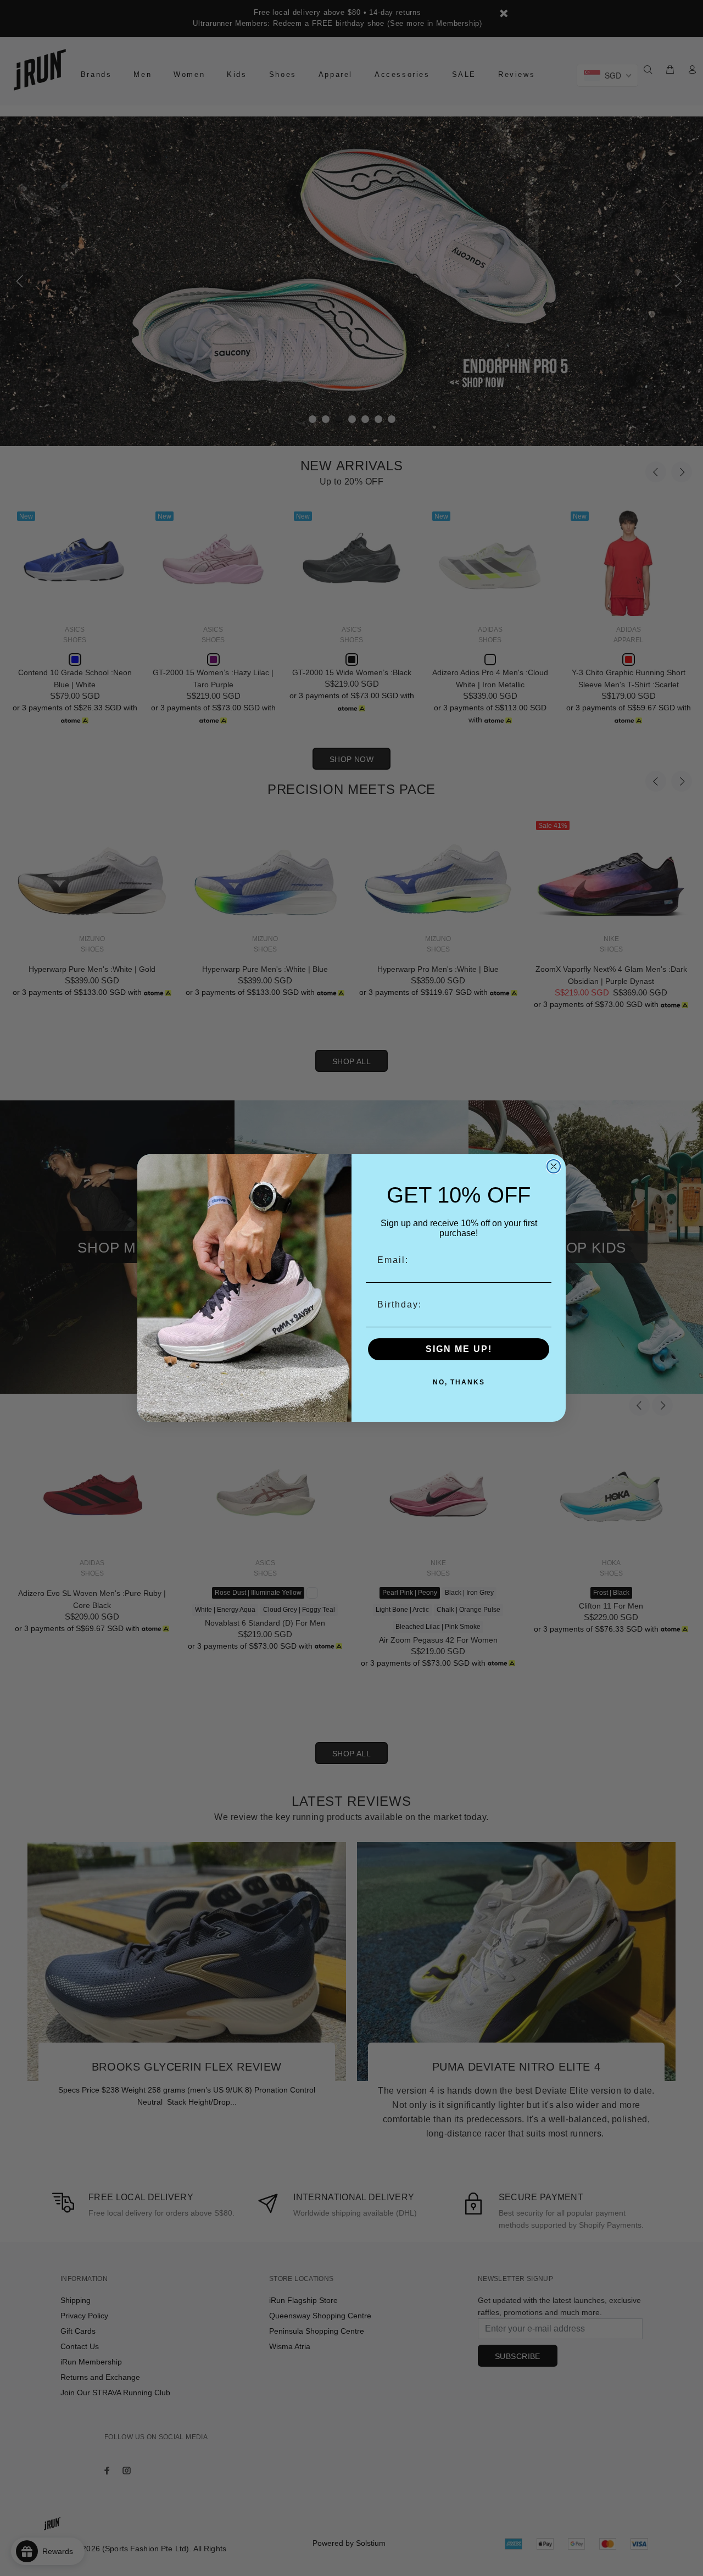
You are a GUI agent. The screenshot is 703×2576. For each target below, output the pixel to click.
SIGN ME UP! (459, 1349)
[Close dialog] (554, 1166)
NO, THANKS (459, 1382)
